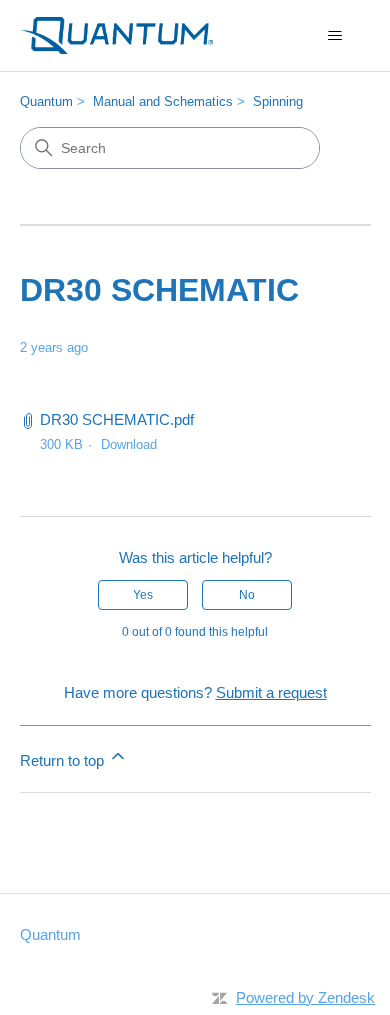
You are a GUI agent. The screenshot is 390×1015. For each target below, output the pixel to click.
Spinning (278, 101)
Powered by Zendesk (305, 997)
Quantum (46, 101)
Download (129, 444)
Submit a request (271, 692)
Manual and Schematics (163, 101)
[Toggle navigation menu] (335, 36)
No (247, 595)
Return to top (64, 760)
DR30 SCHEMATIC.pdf (117, 419)
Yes (143, 595)
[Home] (117, 35)
